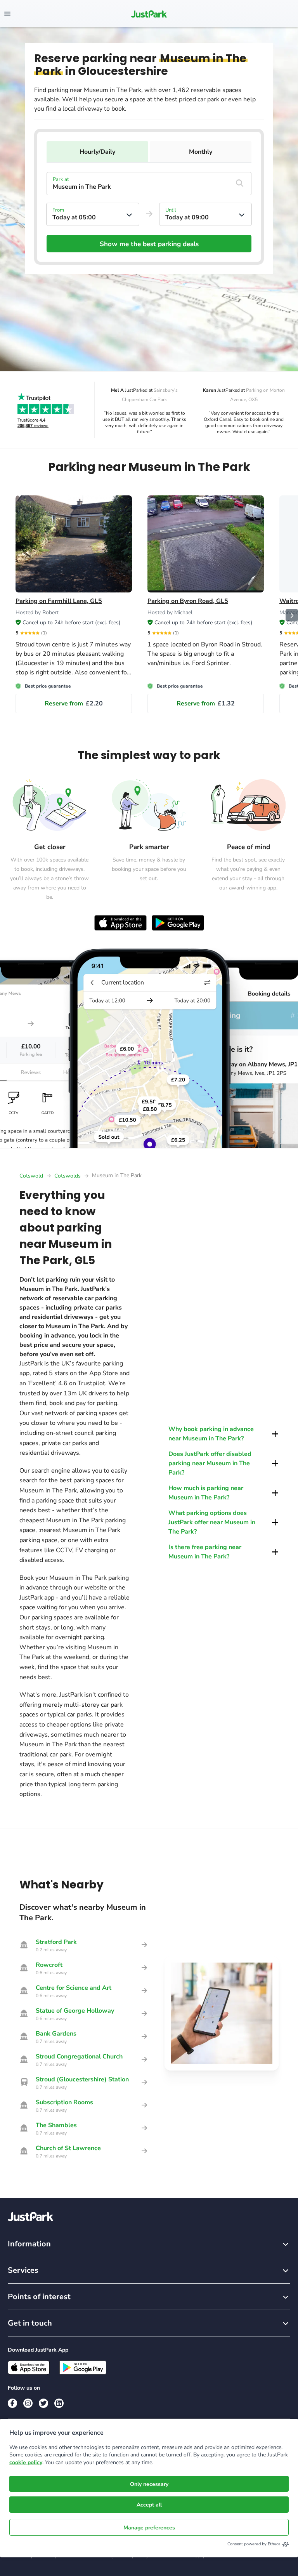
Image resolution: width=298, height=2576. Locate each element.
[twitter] (43, 2403)
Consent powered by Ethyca (254, 2544)
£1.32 (206, 703)
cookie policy (26, 2462)
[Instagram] (28, 2403)
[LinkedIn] (59, 2403)
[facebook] (12, 2403)
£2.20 (74, 703)
